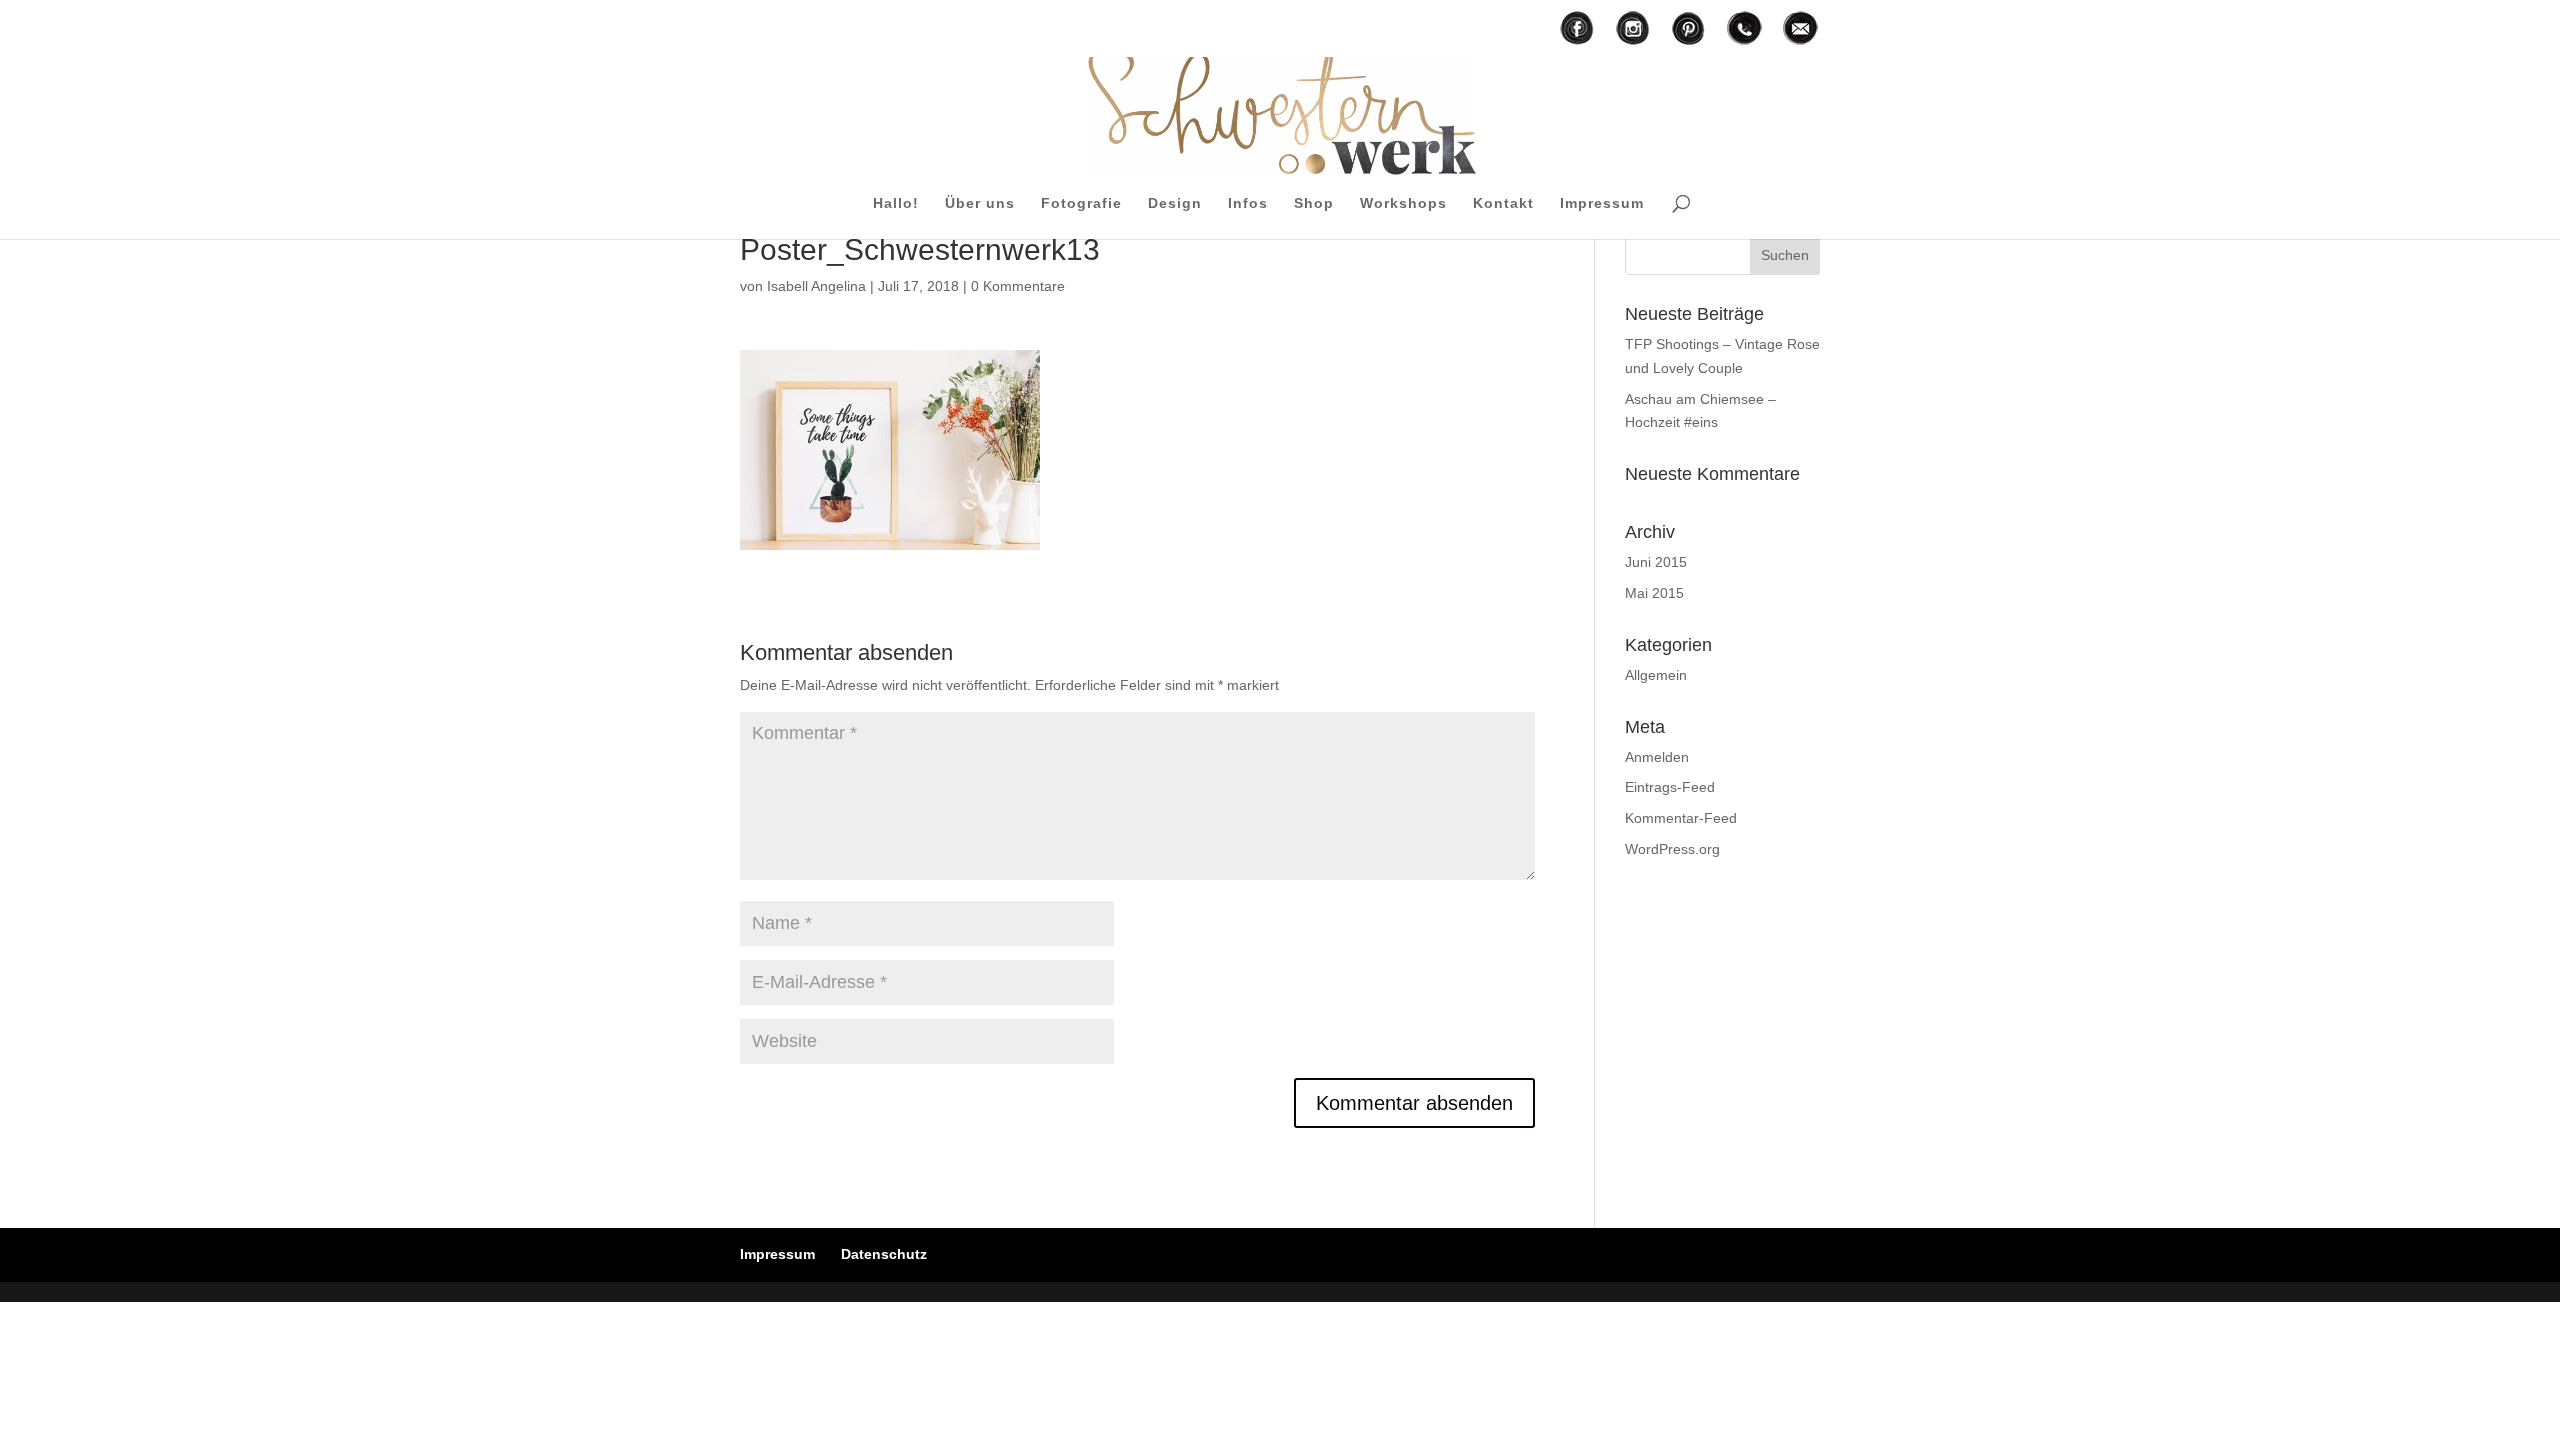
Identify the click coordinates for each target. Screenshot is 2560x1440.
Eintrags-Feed (1670, 787)
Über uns (980, 203)
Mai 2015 (1654, 593)
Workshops (1403, 203)
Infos (1248, 203)
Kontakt (1503, 203)
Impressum (1602, 203)
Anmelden (1657, 757)
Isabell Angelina (816, 286)
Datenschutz (884, 1254)
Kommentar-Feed (1681, 818)
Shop (1314, 203)
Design (1175, 203)
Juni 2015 (1656, 562)
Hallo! (896, 203)
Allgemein (1656, 675)
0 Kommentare (1018, 286)
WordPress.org (1672, 849)
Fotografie (1081, 203)
